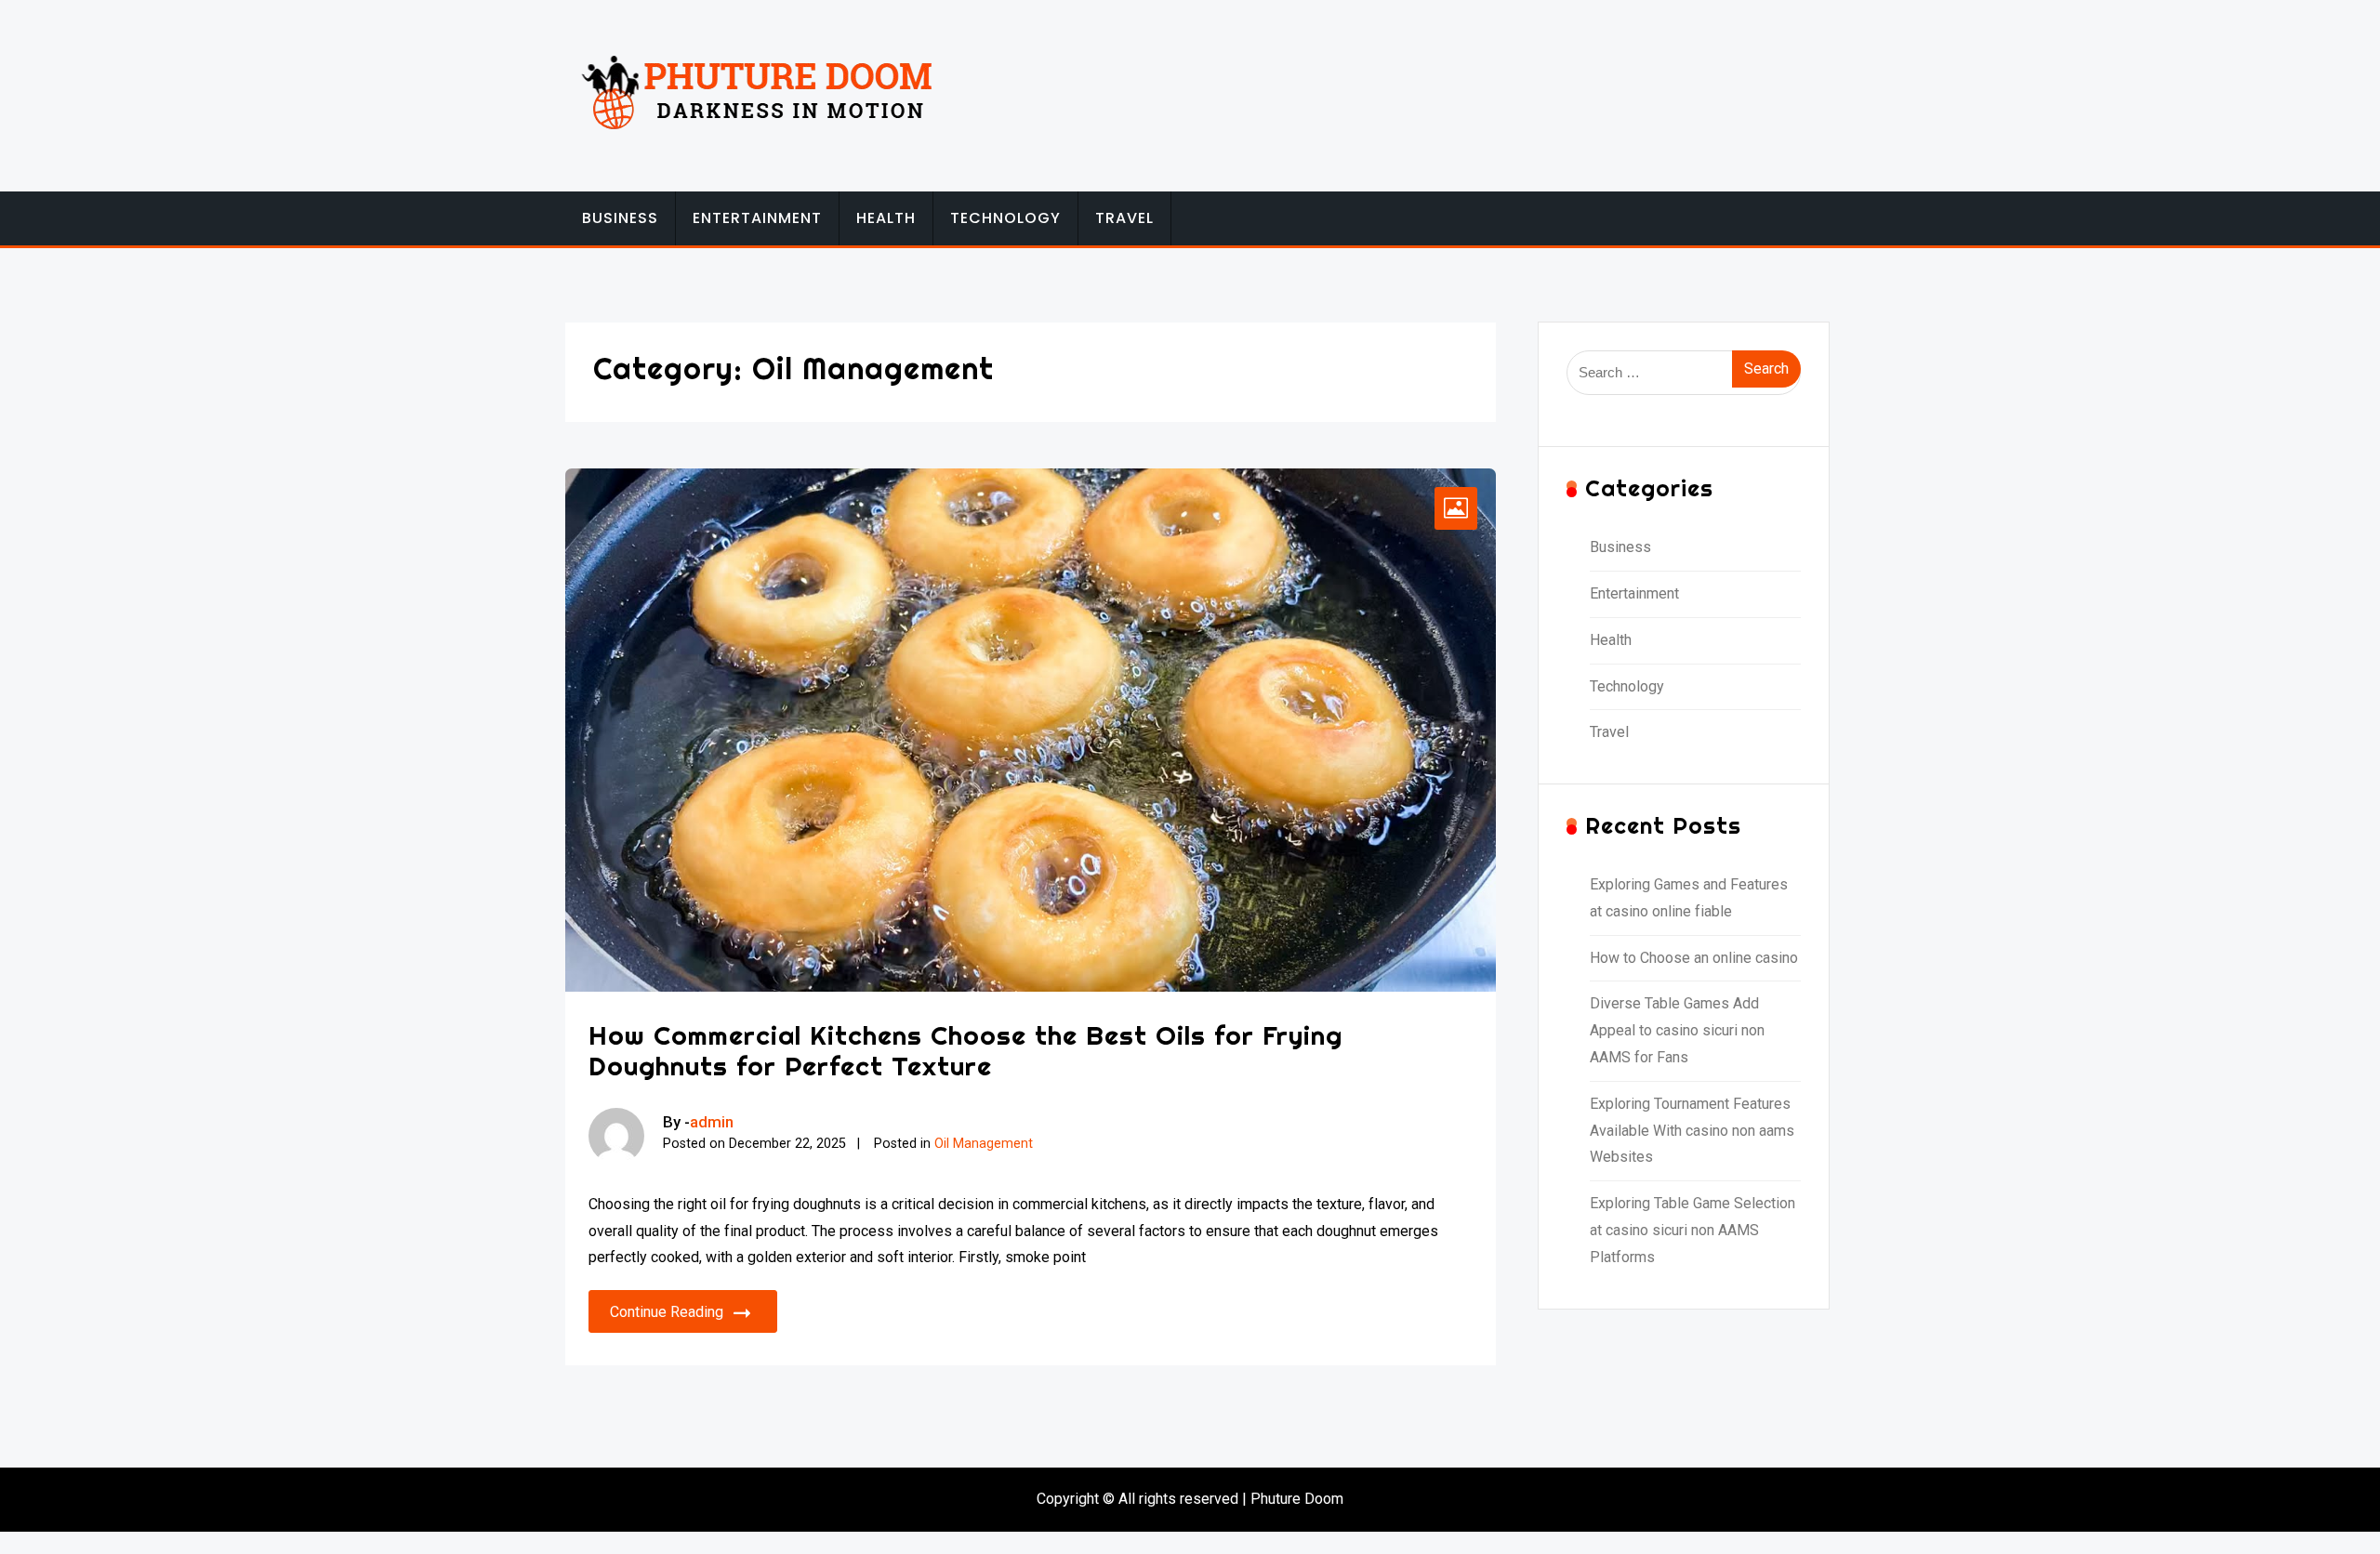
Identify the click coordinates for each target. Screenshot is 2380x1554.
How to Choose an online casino (1694, 958)
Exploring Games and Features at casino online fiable (1689, 898)
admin (712, 1122)
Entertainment (757, 218)
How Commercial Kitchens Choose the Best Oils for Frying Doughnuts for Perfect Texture (965, 1051)
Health (886, 218)
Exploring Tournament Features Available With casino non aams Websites (1692, 1131)
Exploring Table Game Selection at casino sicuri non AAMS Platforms (1692, 1230)
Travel (1124, 218)
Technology (1005, 218)
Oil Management (984, 1144)
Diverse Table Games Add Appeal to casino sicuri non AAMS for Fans (1677, 1030)
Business (620, 218)
